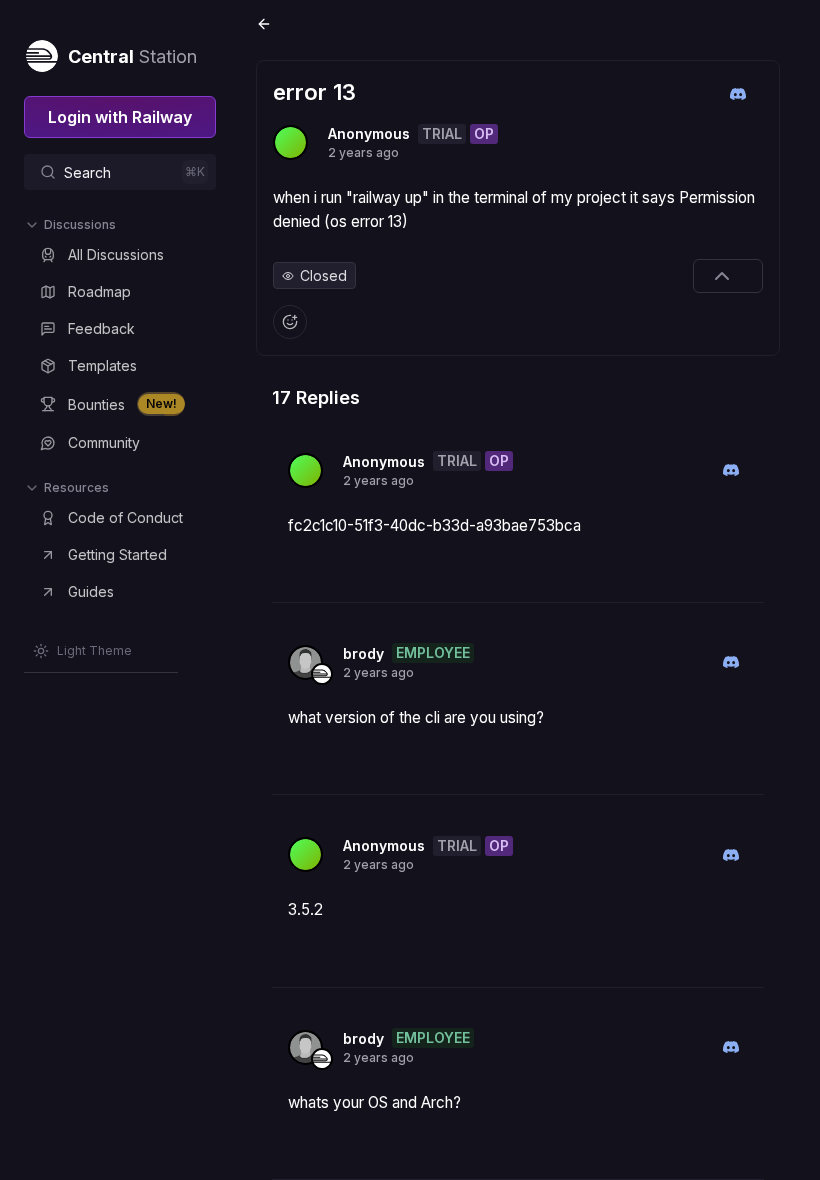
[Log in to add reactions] (290, 322)
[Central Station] (41, 52)
